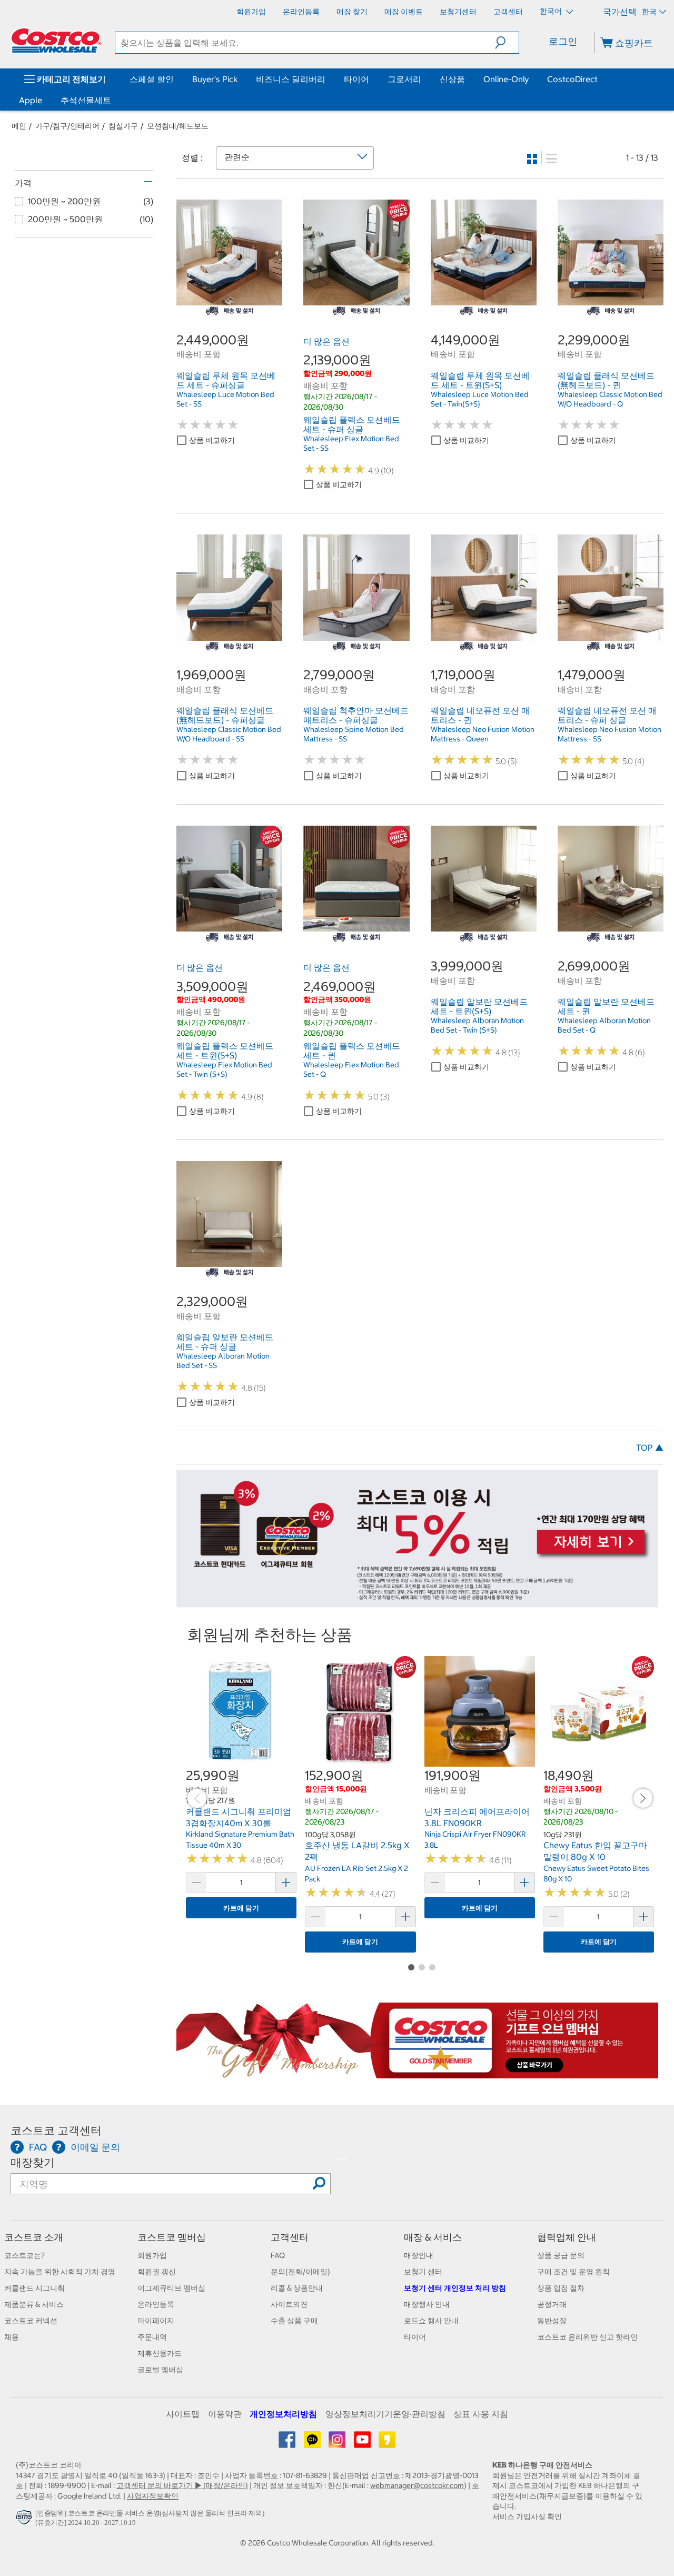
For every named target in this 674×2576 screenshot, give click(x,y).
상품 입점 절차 (561, 2288)
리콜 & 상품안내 (297, 2288)
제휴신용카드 (160, 2353)
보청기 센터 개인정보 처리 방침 (455, 2288)
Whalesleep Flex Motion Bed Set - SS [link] (351, 443)
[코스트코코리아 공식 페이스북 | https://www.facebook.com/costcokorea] (288, 2443)
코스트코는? (24, 2255)
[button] (507, 43)
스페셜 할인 (152, 79)
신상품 (452, 79)
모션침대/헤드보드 (178, 126)
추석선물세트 (86, 100)
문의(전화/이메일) (300, 2272)
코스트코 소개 (34, 2237)
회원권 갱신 (157, 2272)
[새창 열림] (26, 2520)
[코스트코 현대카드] (417, 1602)
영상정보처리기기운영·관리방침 (385, 2414)
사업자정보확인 (153, 2496)
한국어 (552, 11)
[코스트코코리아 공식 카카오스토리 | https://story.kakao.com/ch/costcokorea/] (387, 2443)
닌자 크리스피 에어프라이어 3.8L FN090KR (477, 1817)
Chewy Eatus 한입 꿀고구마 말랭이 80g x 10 (595, 1851)
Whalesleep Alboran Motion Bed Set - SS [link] (223, 1361)
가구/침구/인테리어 (67, 126)
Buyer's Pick (215, 79)
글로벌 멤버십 (160, 2370)
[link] (229, 300)
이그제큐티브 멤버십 (171, 2288)
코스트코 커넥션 (31, 2321)
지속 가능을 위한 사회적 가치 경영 (60, 2272)
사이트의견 (289, 2304)
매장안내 (419, 2255)
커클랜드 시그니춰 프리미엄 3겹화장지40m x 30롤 (239, 1817)
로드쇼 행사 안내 (431, 2321)
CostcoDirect (572, 79)
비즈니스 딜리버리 (291, 79)
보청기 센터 (423, 2272)
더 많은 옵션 (326, 341)
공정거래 (552, 2304)
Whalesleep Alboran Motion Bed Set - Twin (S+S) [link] (477, 1025)
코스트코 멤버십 (172, 2237)
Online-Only (506, 79)
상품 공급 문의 (561, 2255)
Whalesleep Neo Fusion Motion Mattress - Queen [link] (483, 734)
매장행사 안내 (427, 2304)
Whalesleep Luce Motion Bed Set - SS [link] (225, 399)
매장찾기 (33, 2162)
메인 (19, 126)
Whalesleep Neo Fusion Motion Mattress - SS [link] (609, 734)
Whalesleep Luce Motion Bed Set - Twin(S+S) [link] (480, 399)
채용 (12, 2337)
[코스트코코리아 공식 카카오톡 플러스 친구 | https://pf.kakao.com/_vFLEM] (313, 2443)
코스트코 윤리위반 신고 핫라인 (587, 2337)
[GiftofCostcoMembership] (417, 2073)
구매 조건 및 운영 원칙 (573, 2272)
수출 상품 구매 (294, 2321)
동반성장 (552, 2321)
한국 (649, 12)
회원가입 (152, 2255)
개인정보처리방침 (283, 2414)
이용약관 (225, 2414)
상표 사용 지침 (481, 2414)
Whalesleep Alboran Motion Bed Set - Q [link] (604, 1025)
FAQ (278, 2255)
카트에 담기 (241, 1908)
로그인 (563, 41)
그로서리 (404, 79)
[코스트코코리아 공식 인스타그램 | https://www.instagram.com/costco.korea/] (338, 2443)
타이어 (356, 79)
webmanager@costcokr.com (417, 2485)
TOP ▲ (650, 1448)
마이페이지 (156, 2321)
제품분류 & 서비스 (34, 2304)
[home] (56, 41)
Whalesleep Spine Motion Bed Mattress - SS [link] (354, 734)
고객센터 (290, 2237)
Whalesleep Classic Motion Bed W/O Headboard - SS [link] (229, 734)
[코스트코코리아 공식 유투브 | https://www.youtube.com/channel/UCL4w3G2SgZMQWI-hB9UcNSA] (363, 2443)
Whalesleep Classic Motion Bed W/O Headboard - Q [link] (610, 399)
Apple (31, 100)
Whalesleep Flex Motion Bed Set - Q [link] (351, 1069)
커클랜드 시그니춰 (34, 2288)
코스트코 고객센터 (56, 2130)
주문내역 (152, 2337)
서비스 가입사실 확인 (527, 2516)
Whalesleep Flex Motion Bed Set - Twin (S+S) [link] (224, 1069)
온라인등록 (156, 2304)
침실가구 (123, 126)
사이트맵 (183, 2414)
